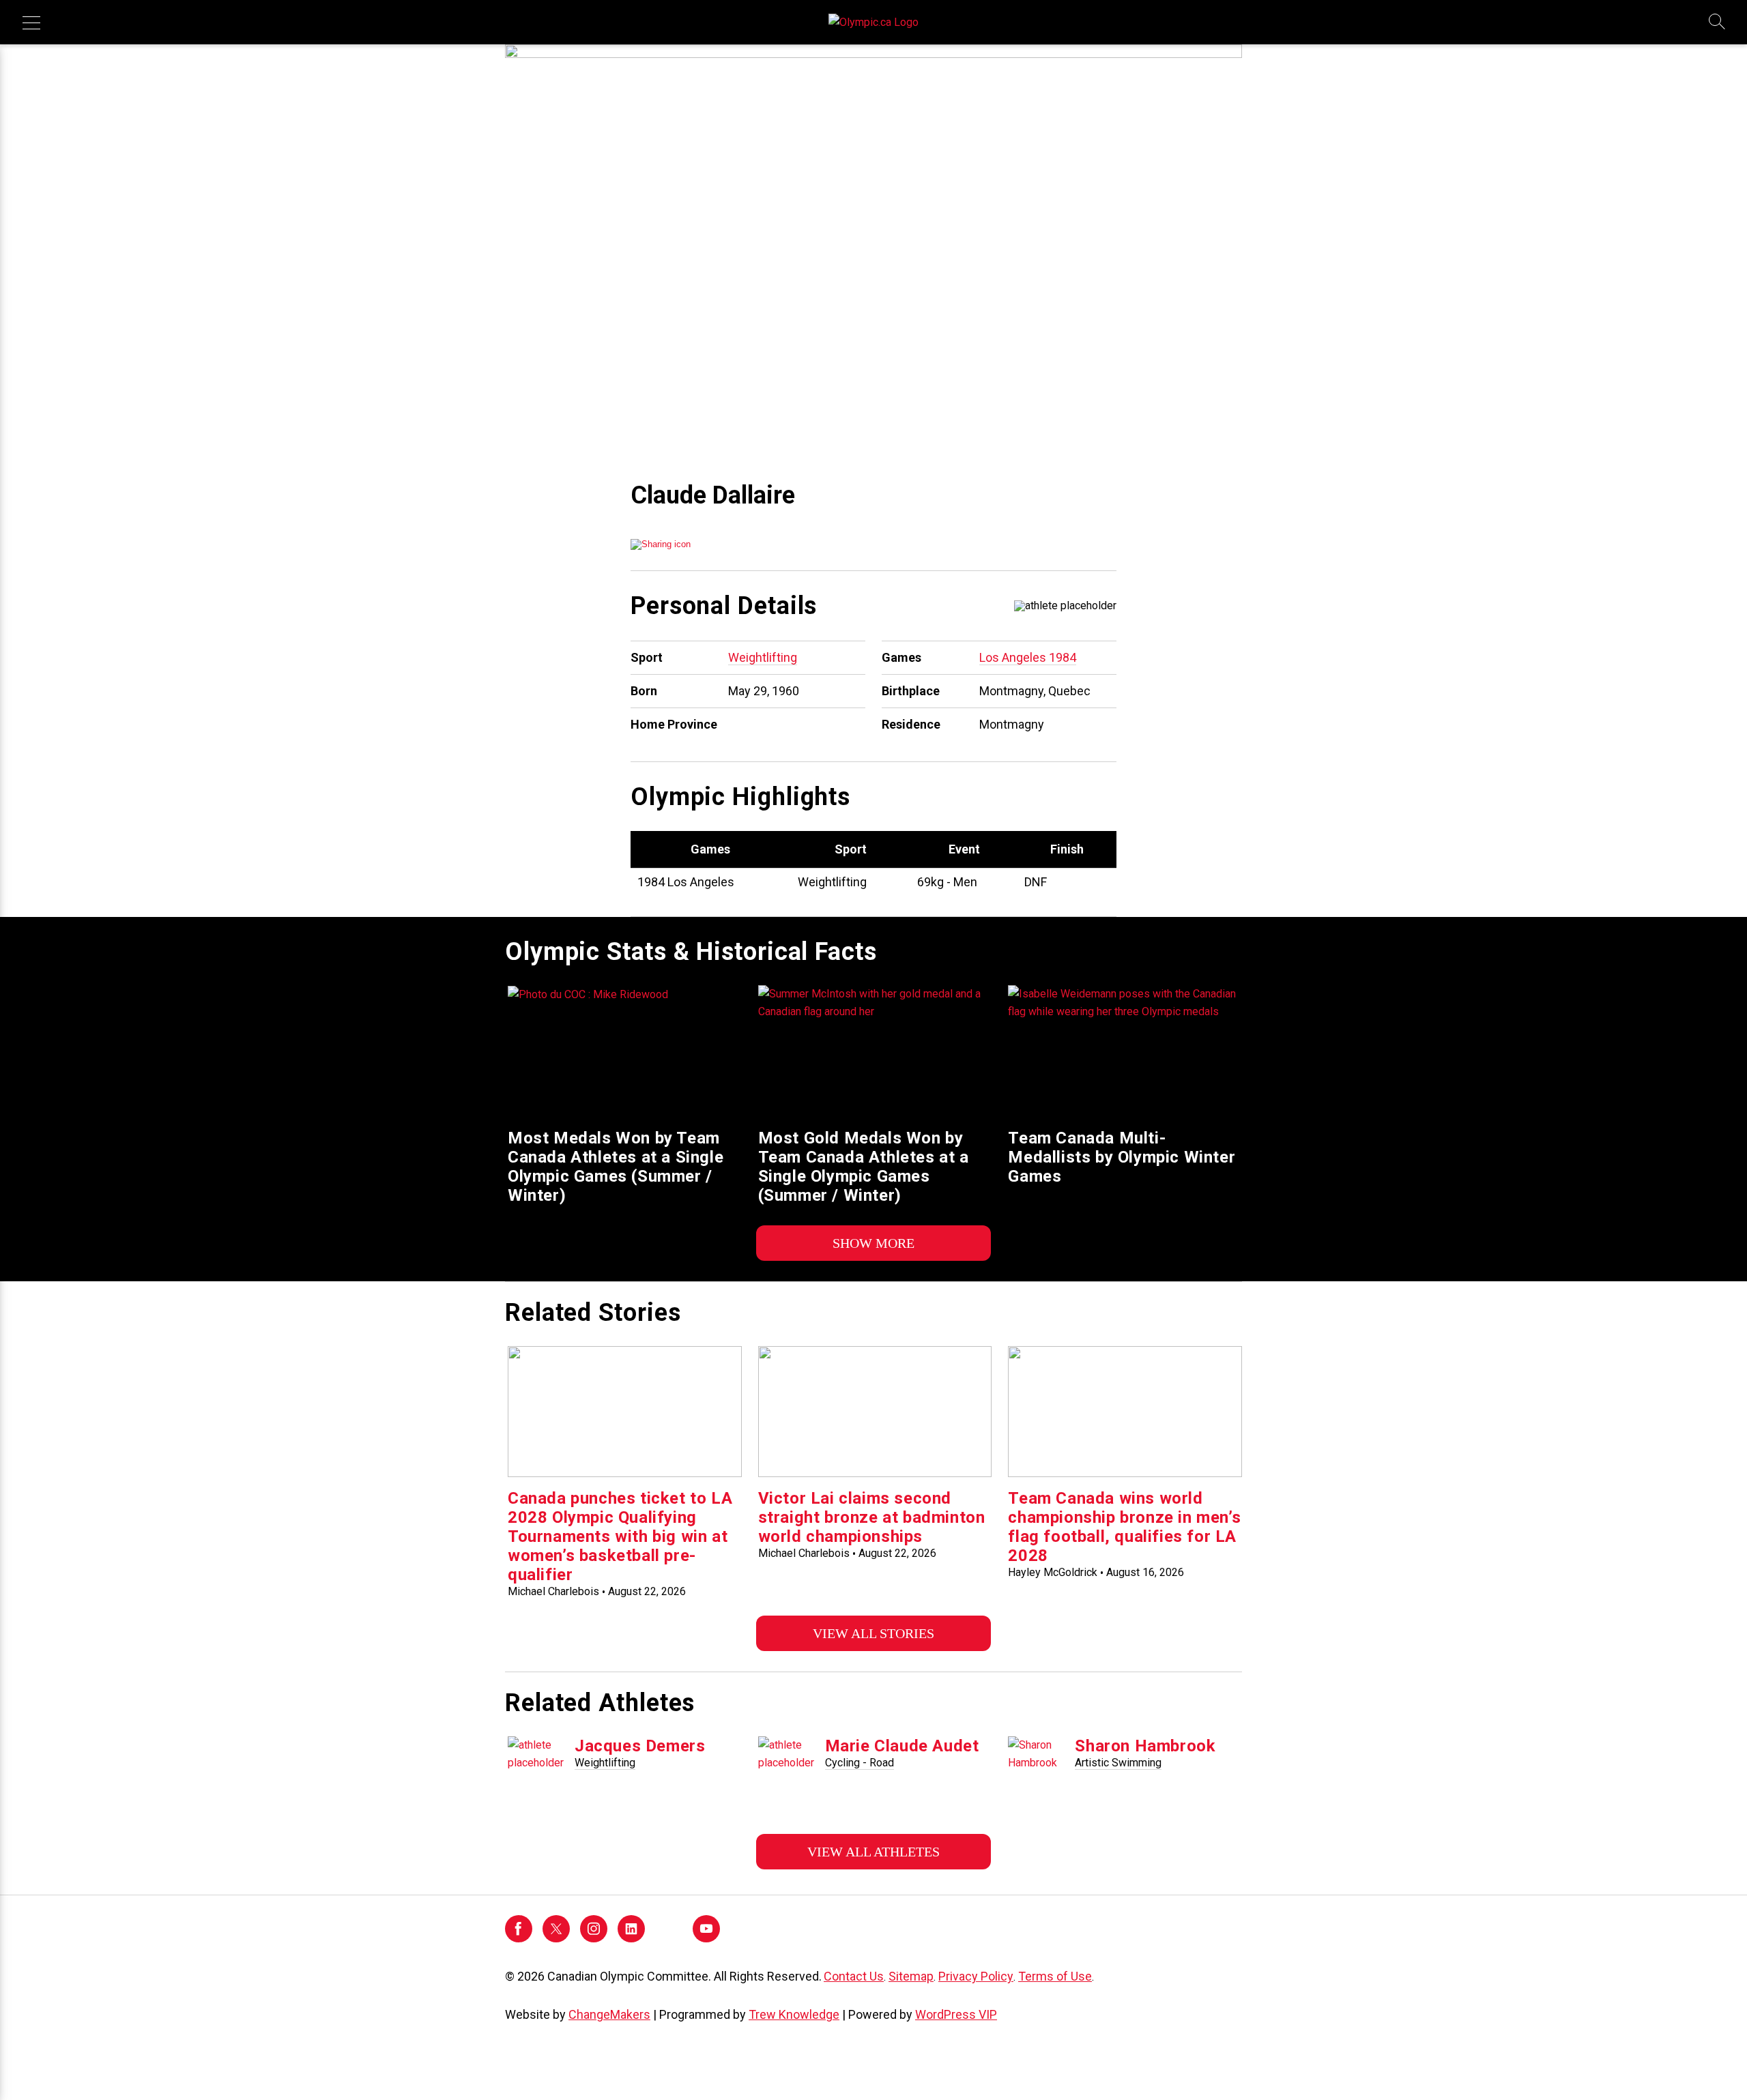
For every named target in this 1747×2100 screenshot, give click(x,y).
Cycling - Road (860, 1763)
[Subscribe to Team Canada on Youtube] (706, 1939)
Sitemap (911, 1976)
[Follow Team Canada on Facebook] (519, 1939)
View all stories (873, 1633)
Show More (873, 1243)
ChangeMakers (609, 2014)
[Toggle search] (1718, 23)
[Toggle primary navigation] (31, 23)
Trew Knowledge (794, 2014)
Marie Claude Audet (902, 1746)
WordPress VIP (956, 2014)
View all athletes (873, 1852)
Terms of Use (1055, 1976)
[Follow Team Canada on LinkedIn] (631, 1939)
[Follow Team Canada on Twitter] (556, 1939)
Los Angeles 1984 (1028, 657)
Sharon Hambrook (1145, 1746)
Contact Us (854, 1976)
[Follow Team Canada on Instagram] (594, 1939)
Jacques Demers (640, 1746)
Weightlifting (763, 657)
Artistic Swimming (1118, 1763)
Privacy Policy (976, 1976)
